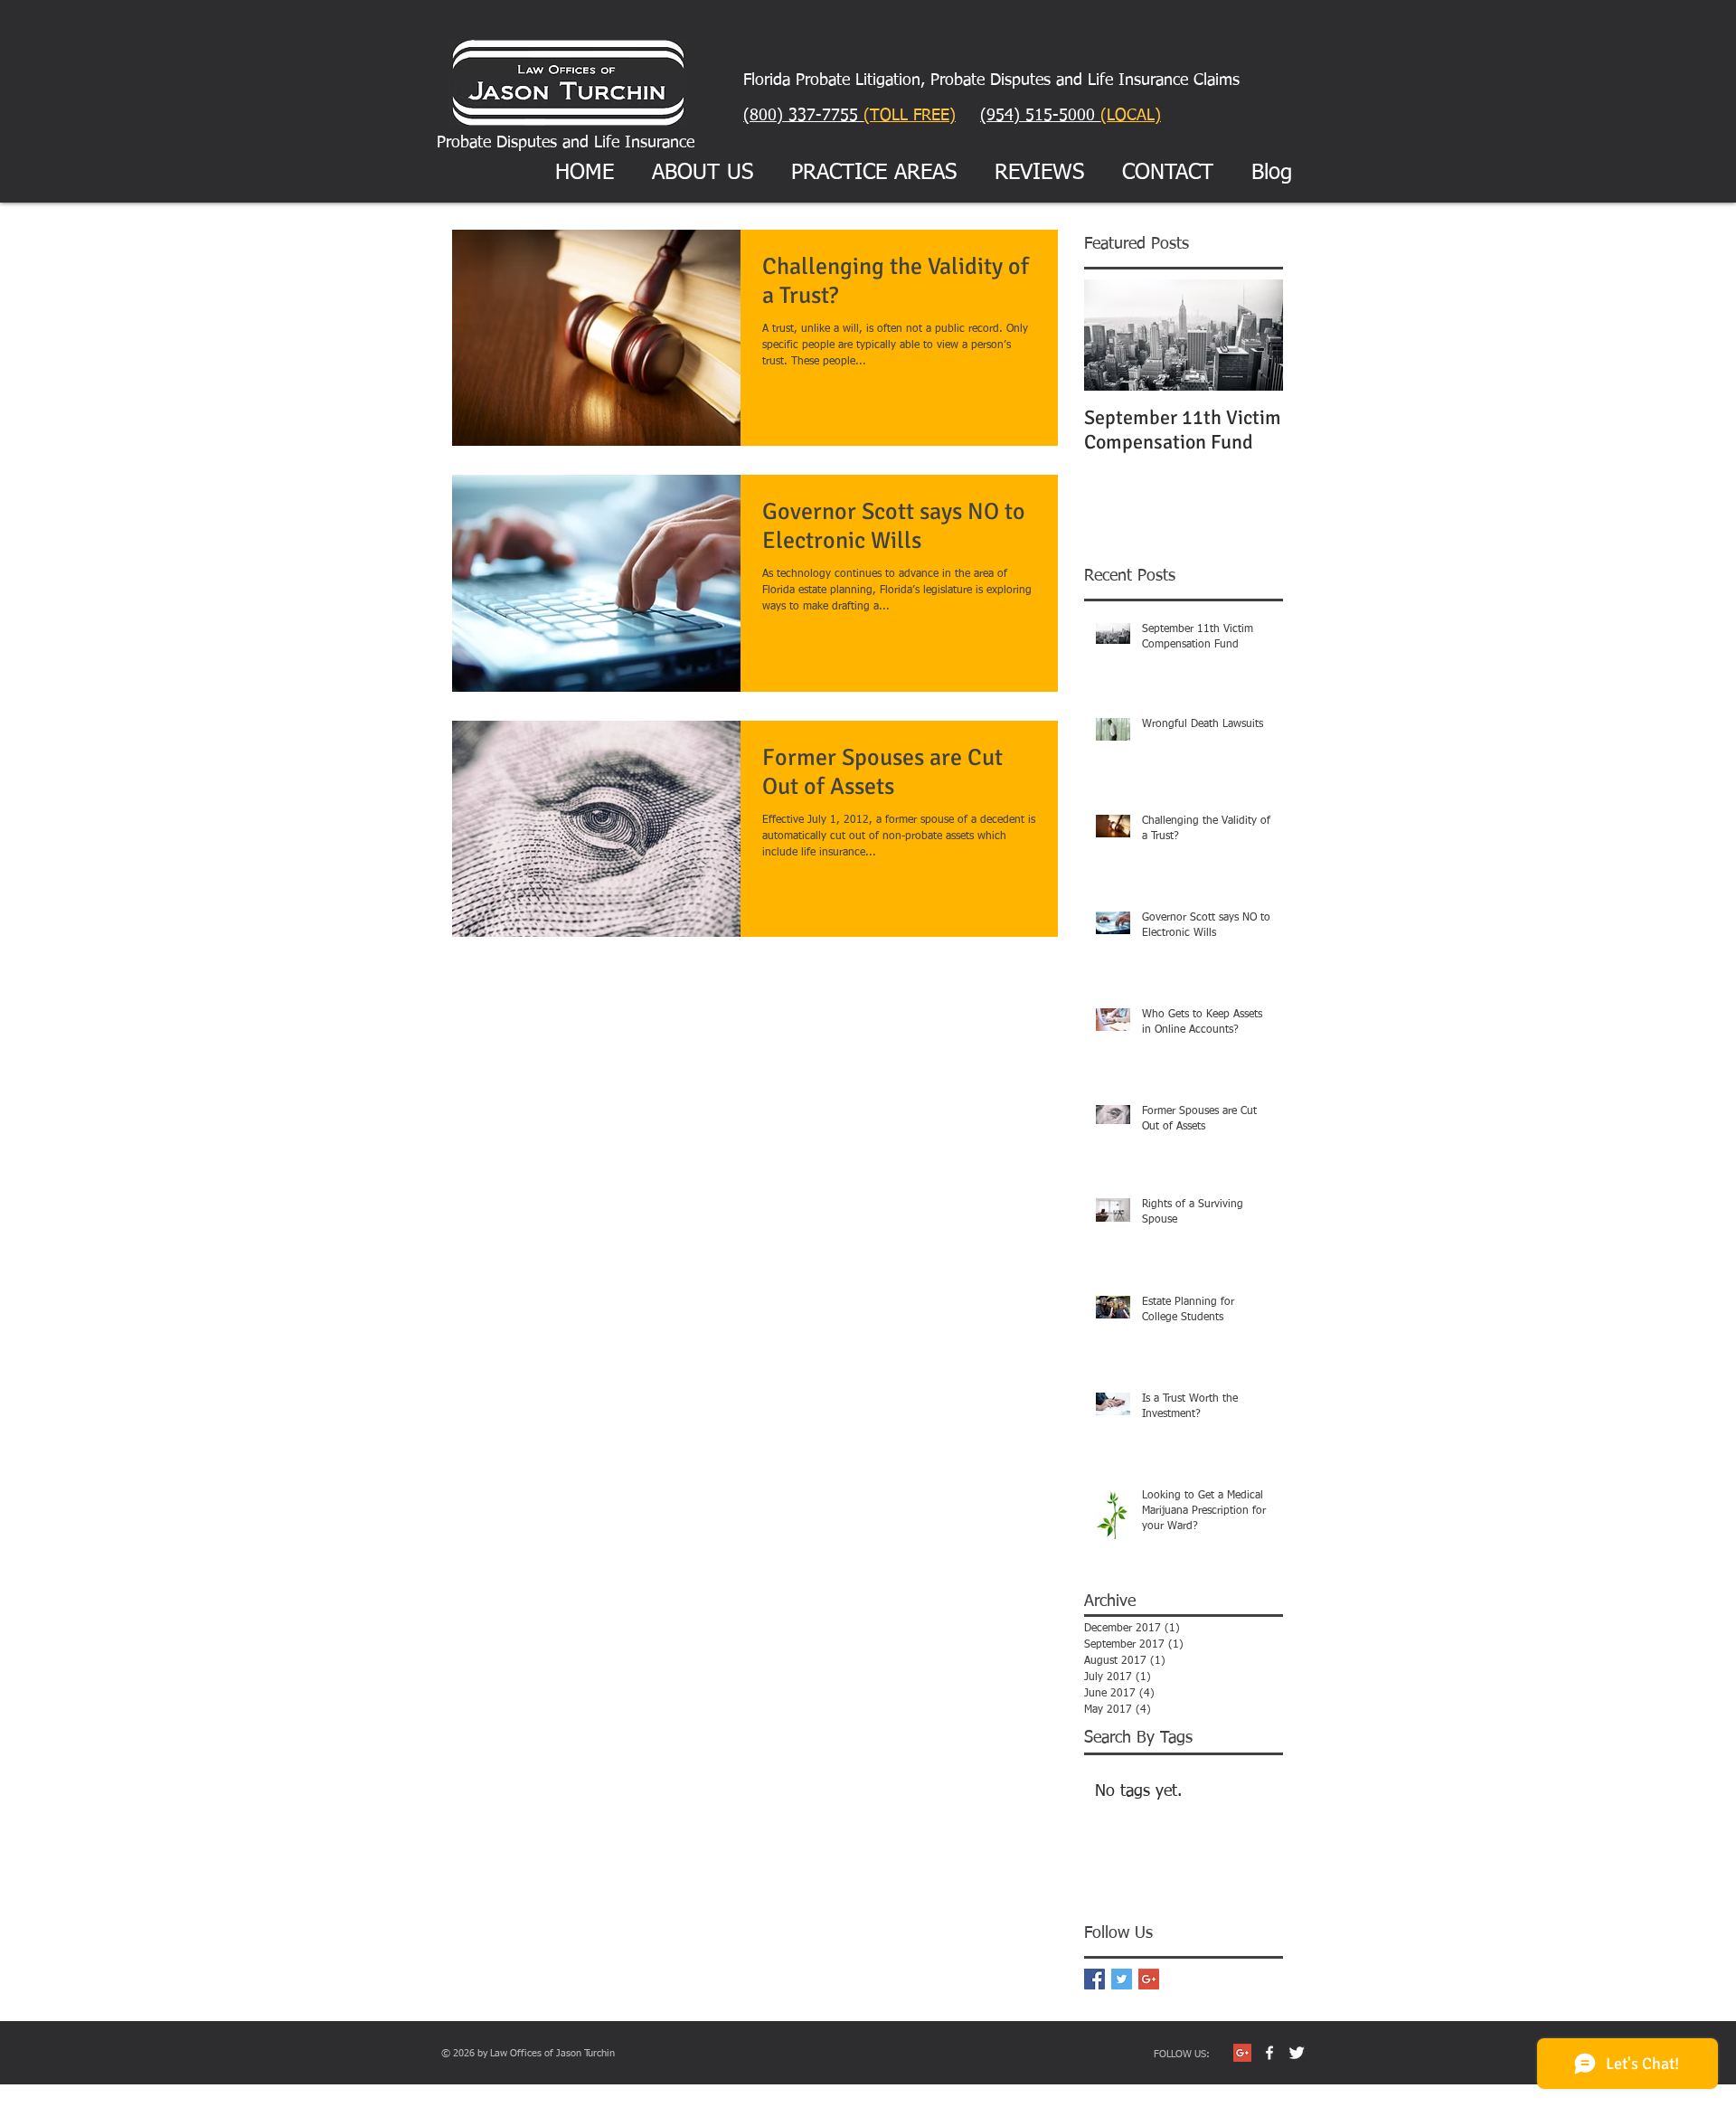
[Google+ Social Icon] (1242, 2053)
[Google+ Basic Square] (1149, 1979)
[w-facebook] (1269, 2053)
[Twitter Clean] (1297, 2053)
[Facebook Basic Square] (1094, 1979)
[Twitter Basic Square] (1122, 1979)
